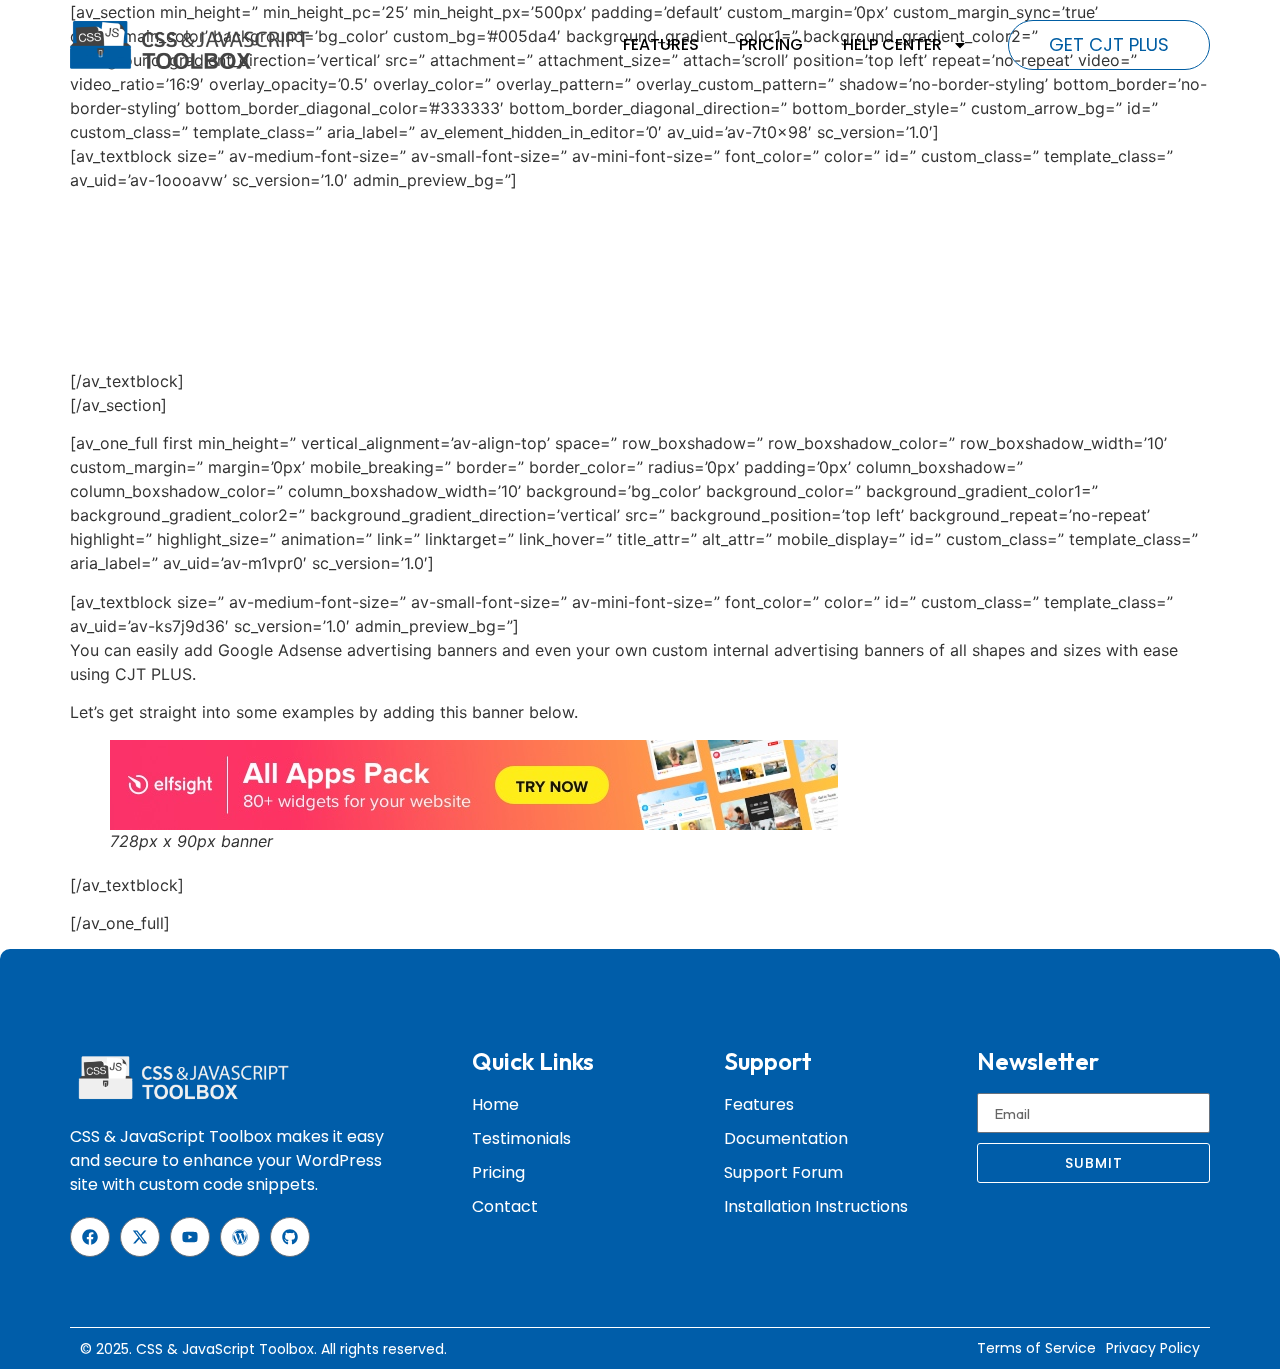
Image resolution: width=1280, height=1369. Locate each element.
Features (661, 44)
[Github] (290, 1237)
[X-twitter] (140, 1237)
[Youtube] (190, 1237)
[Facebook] (90, 1237)
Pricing (771, 44)
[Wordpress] (240, 1237)
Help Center (892, 44)
